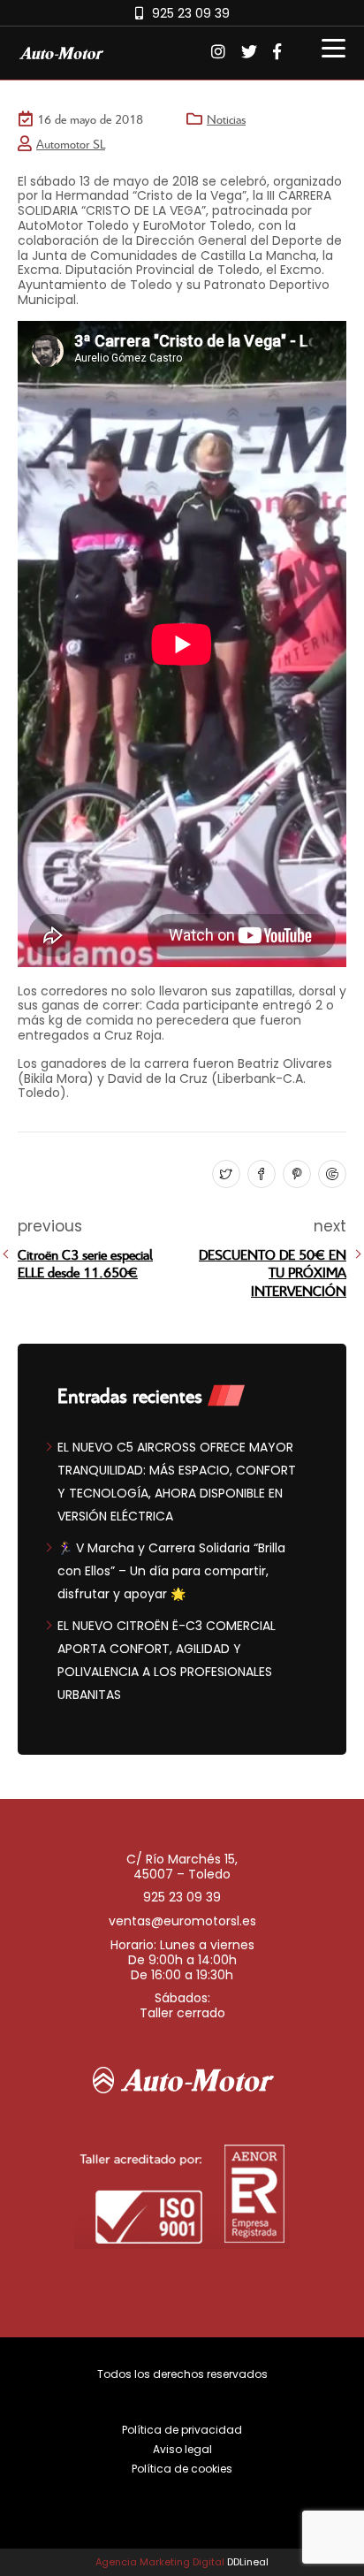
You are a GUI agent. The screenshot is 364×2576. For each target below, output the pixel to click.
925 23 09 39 (191, 13)
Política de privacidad (182, 2430)
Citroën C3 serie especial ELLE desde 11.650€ (85, 1263)
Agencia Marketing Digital (160, 2562)
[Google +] (330, 1175)
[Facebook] (259, 1175)
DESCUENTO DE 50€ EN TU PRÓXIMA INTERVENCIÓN (273, 1273)
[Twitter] (224, 1175)
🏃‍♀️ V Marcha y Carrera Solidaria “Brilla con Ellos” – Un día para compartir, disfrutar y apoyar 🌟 (171, 1571)
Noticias (226, 119)
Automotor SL (71, 144)
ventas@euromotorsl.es (182, 1921)
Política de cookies (182, 2469)
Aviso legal (182, 2449)
